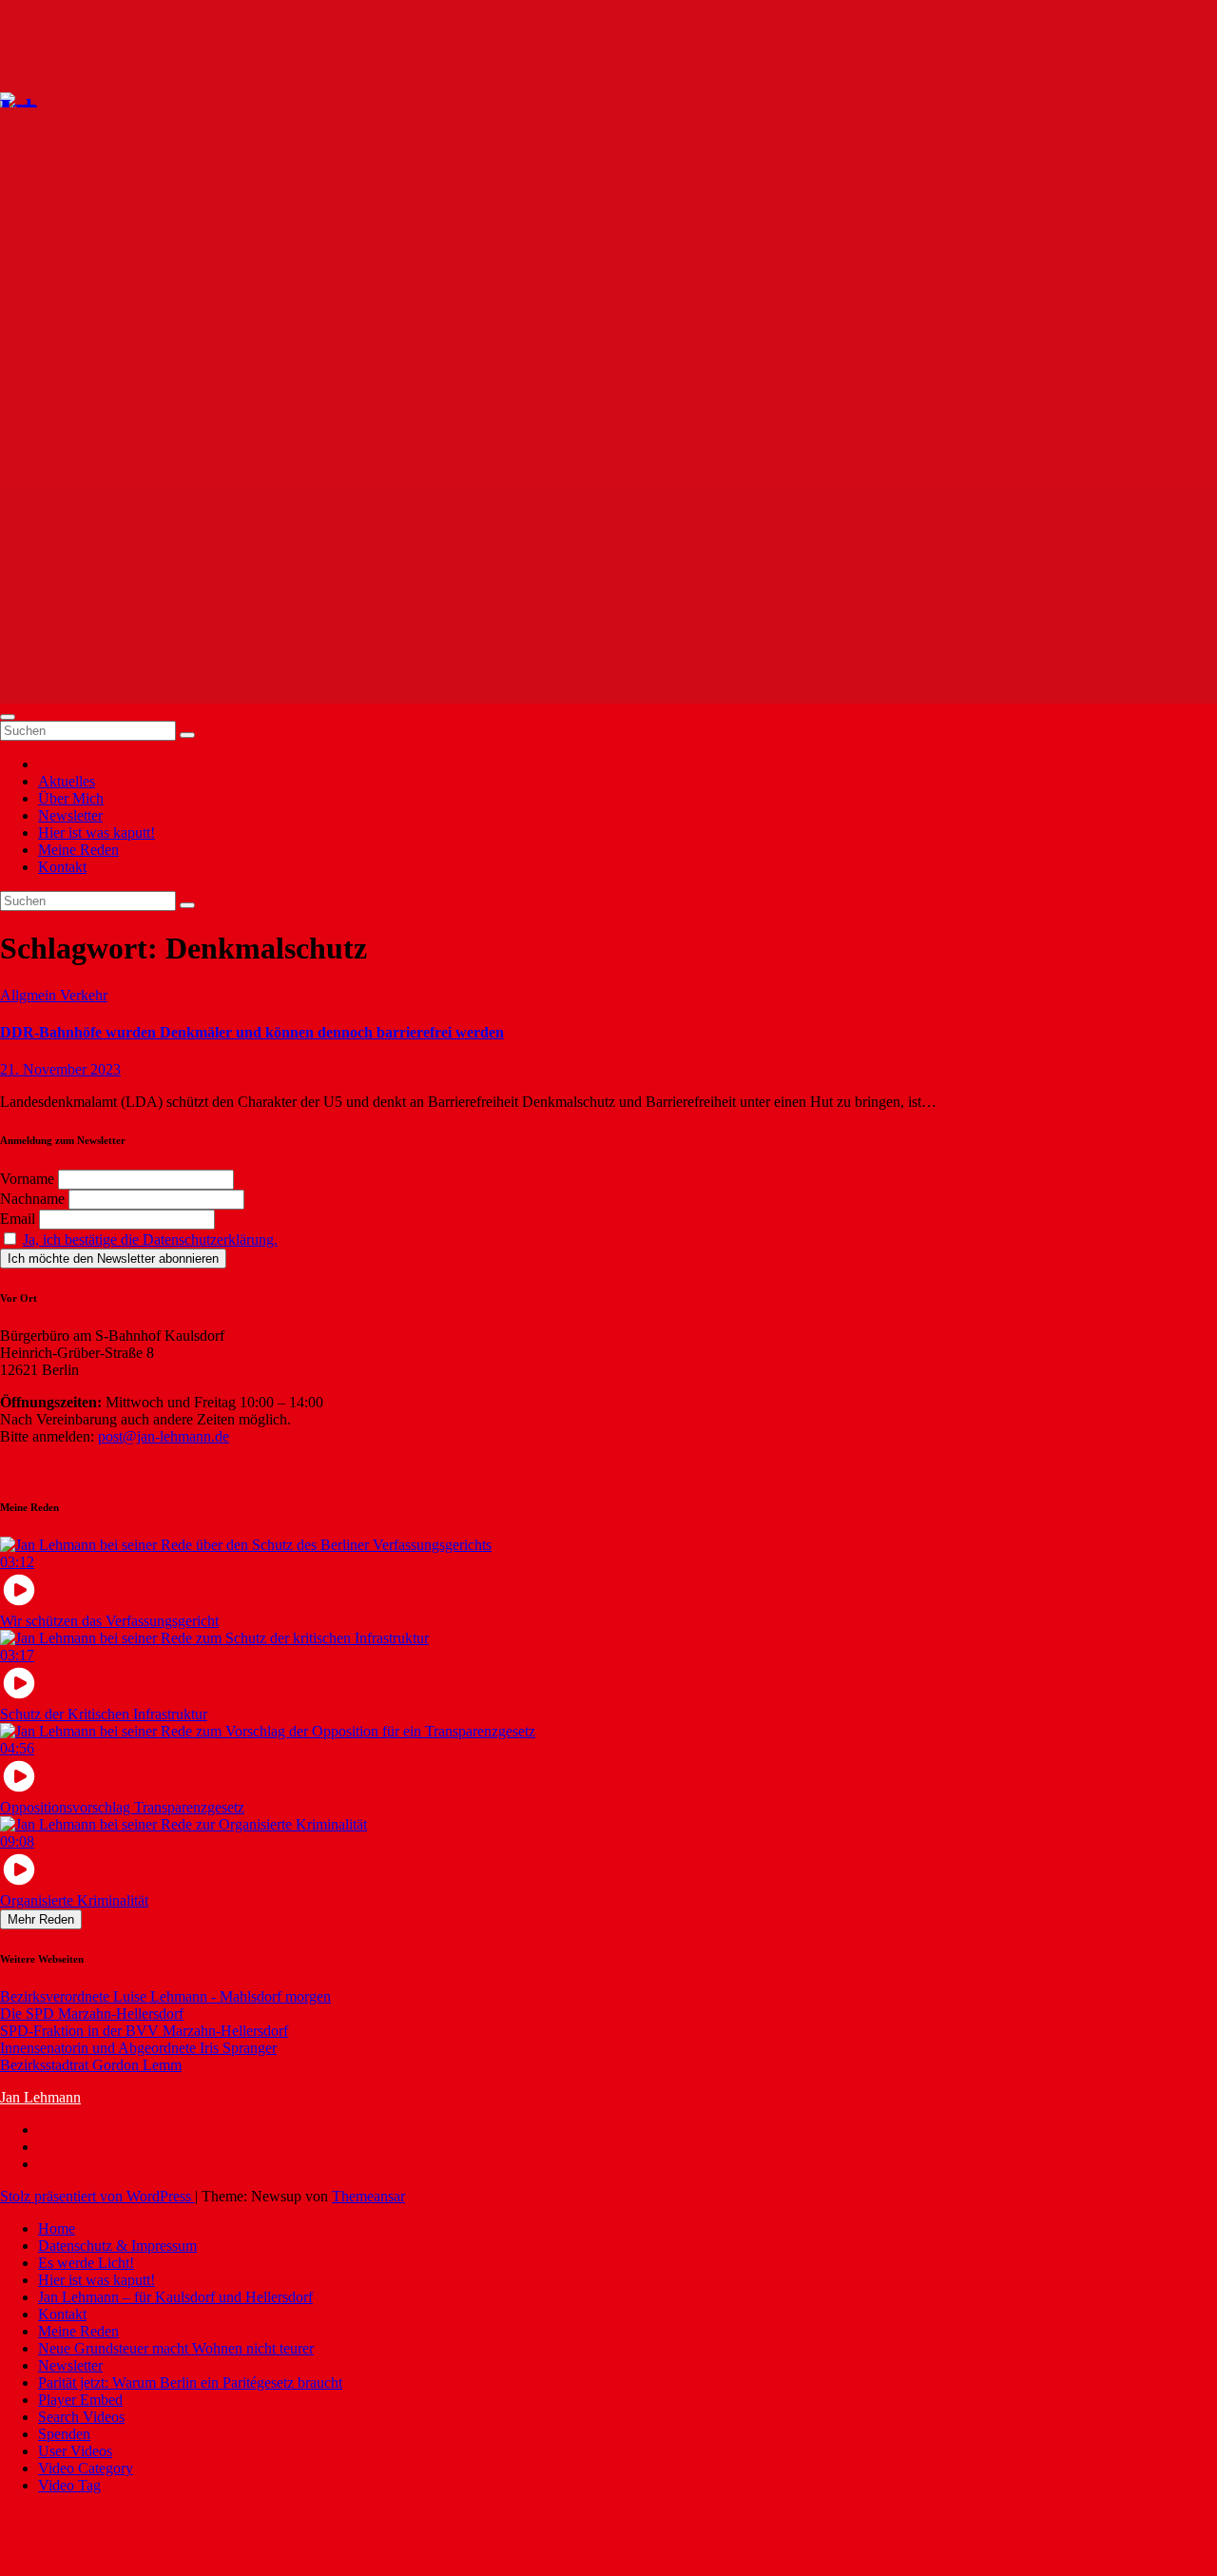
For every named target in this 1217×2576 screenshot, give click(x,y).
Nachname (32, 1199)
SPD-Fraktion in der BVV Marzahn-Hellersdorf (144, 2031)
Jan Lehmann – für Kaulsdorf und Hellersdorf (175, 2297)
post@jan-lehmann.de (164, 1436)
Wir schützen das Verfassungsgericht (109, 1621)
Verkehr (84, 995)
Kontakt (62, 867)
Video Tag (69, 2485)
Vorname (27, 1179)
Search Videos (81, 2417)
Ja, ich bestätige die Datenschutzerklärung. (150, 1240)
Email (18, 1219)
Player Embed (80, 2400)
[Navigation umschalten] (8, 717)
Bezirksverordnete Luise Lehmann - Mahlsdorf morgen (165, 1996)
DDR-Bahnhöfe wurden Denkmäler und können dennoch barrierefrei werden (252, 1032)
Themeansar (368, 2196)
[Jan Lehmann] (75, 98)
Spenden (64, 2434)
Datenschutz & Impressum (117, 2246)
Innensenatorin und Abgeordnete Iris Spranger (138, 2048)
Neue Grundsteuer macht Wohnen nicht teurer (176, 2348)
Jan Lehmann (40, 2097)
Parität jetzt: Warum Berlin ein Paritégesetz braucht (190, 2382)
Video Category (86, 2468)
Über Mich (71, 798)
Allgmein (30, 995)
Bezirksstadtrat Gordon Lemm (91, 2065)
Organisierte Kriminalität (74, 1900)
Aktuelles (67, 781)
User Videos (75, 2451)
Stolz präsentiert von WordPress (97, 2196)
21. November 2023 (60, 1069)
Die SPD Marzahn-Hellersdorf (92, 2014)
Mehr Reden (41, 1919)
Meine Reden (78, 850)
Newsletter (70, 815)
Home (57, 2228)
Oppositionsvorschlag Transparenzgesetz (122, 1807)
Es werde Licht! (86, 2263)
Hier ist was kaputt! (97, 833)
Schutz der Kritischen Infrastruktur (104, 1714)
